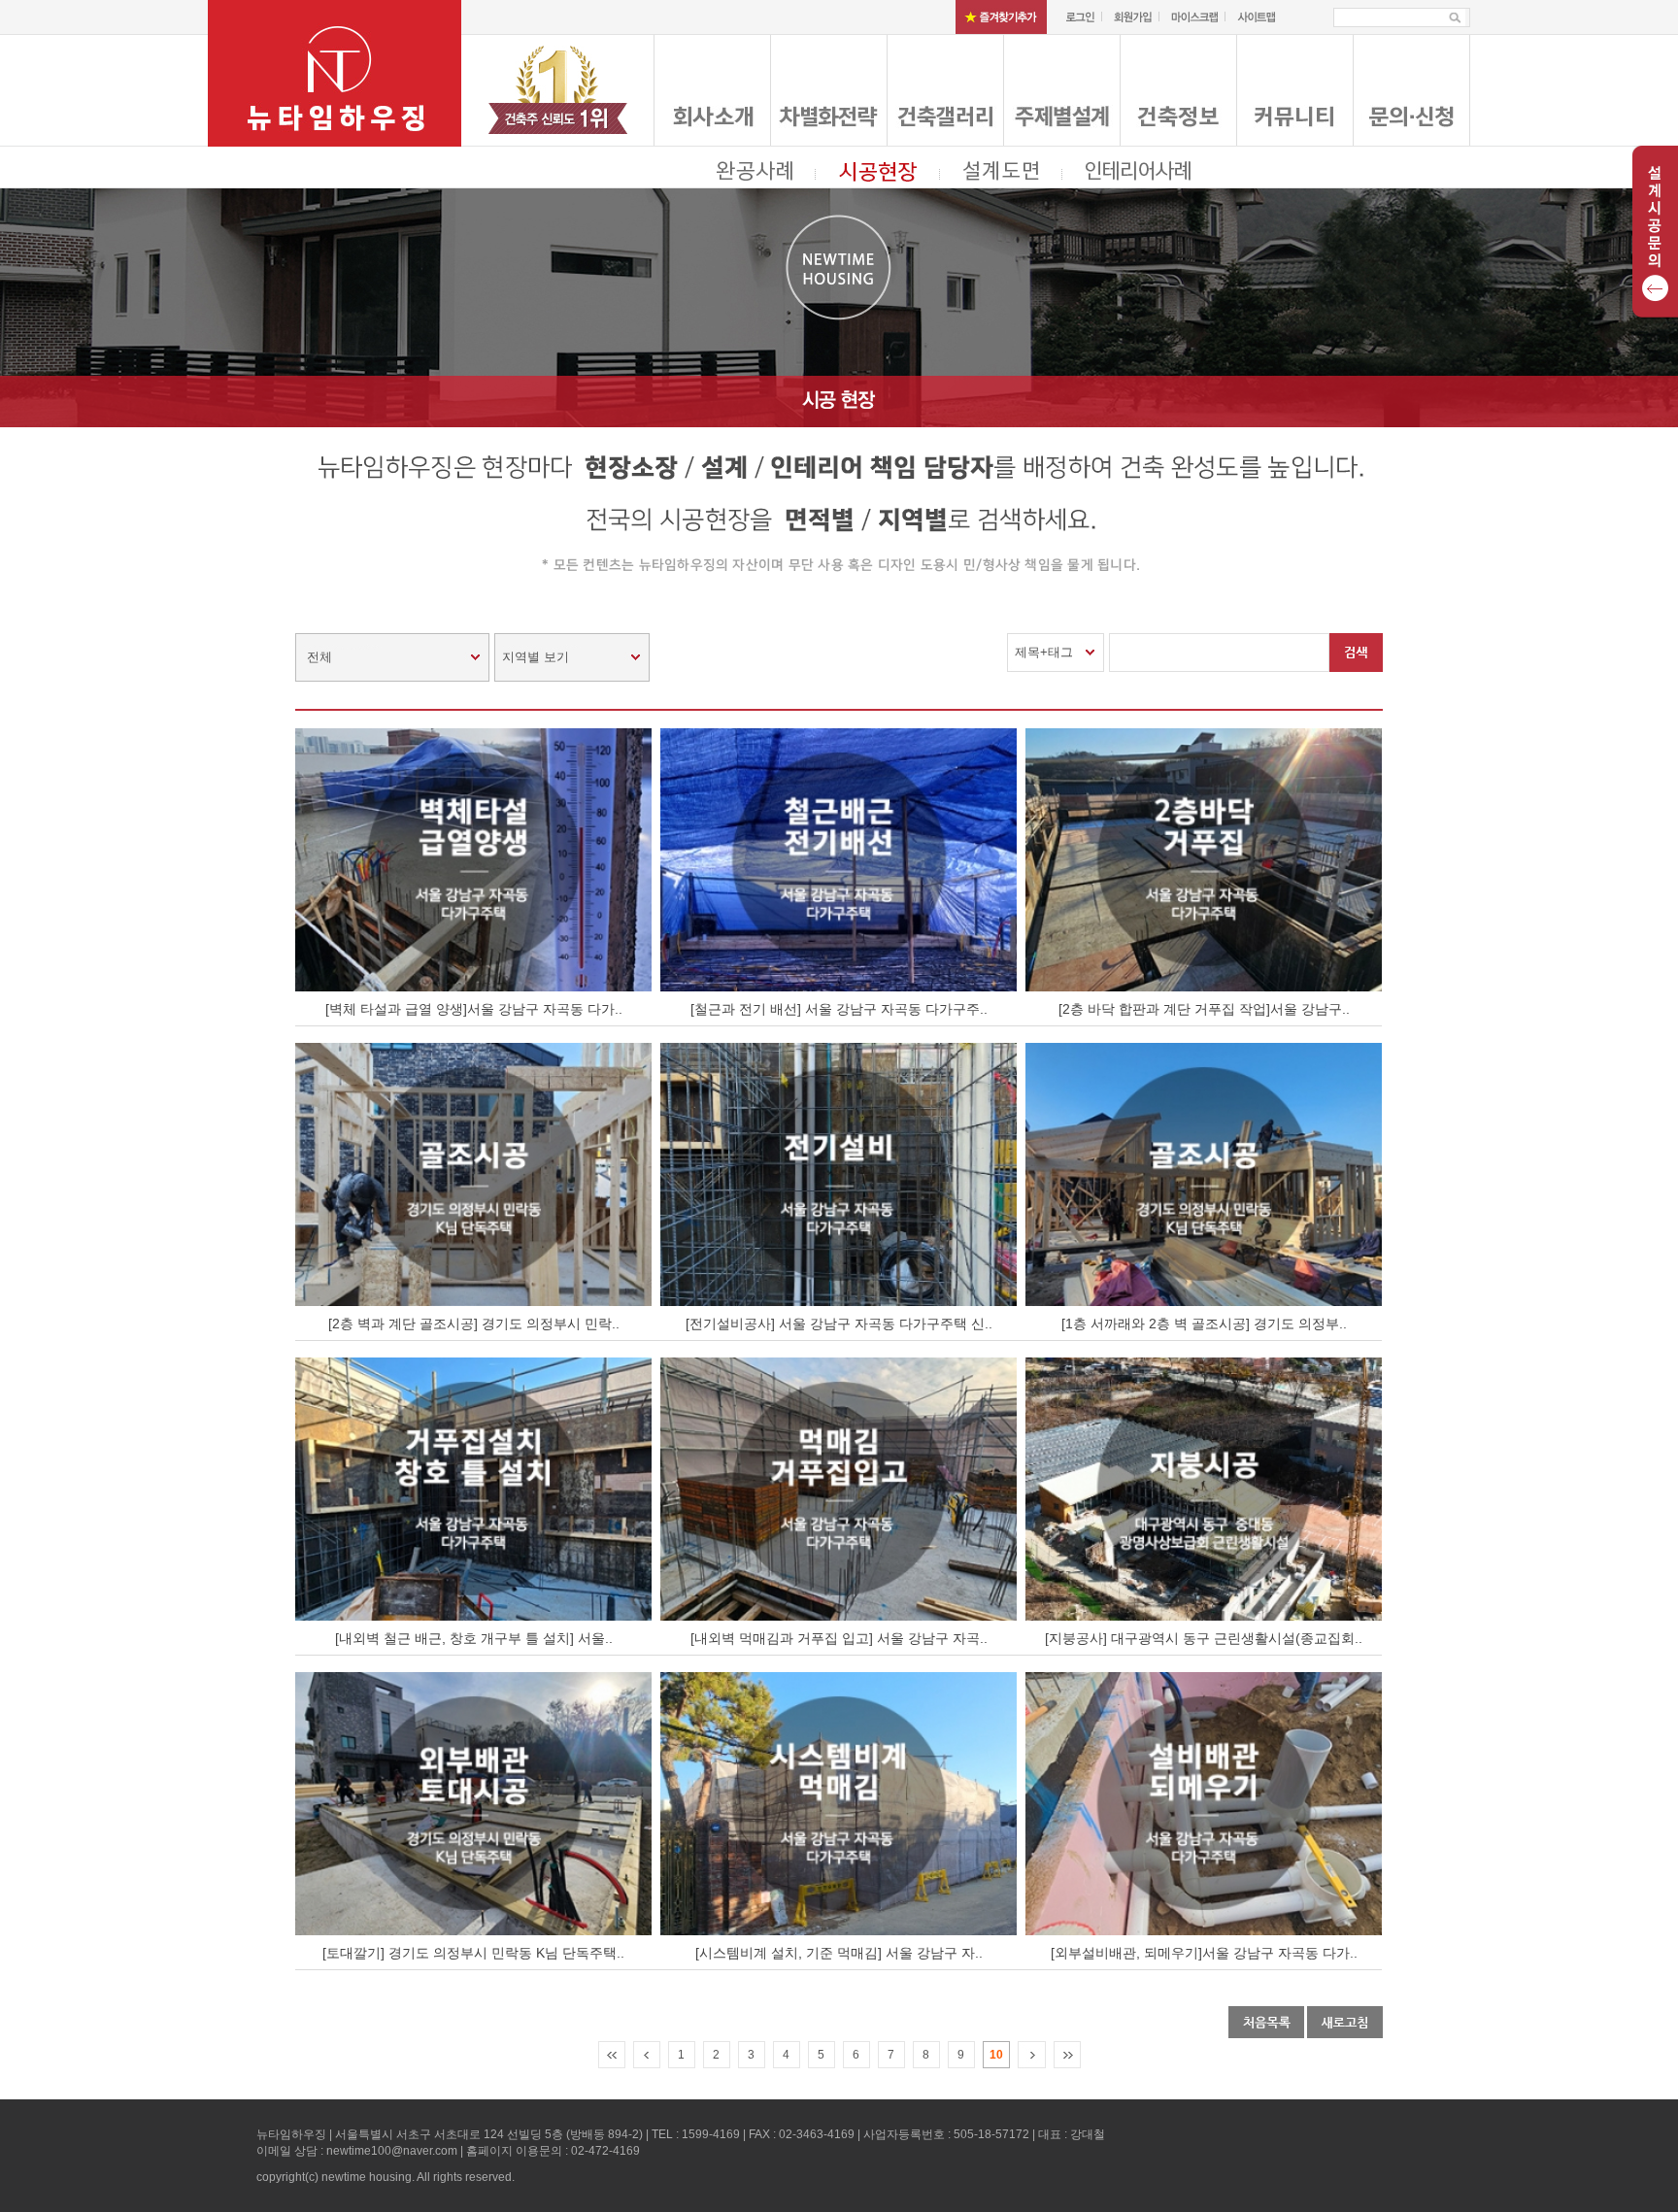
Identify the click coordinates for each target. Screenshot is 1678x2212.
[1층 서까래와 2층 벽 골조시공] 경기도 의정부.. (1204, 1324)
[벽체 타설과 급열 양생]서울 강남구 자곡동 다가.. (474, 1009)
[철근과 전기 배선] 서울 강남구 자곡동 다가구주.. (839, 1009)
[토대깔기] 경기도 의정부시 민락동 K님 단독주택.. (473, 1953)
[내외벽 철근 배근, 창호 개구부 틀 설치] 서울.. (474, 1638)
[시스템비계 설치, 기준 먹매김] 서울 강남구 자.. (839, 1953)
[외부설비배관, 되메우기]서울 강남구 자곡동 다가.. (1204, 1953)
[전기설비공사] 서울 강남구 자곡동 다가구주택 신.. (839, 1324)
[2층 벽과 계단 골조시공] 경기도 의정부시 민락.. (474, 1324)
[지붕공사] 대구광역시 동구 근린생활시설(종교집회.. (1204, 1638)
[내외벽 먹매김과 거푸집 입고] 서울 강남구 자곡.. (839, 1638)
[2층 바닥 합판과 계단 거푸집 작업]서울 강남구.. (1204, 1009)
